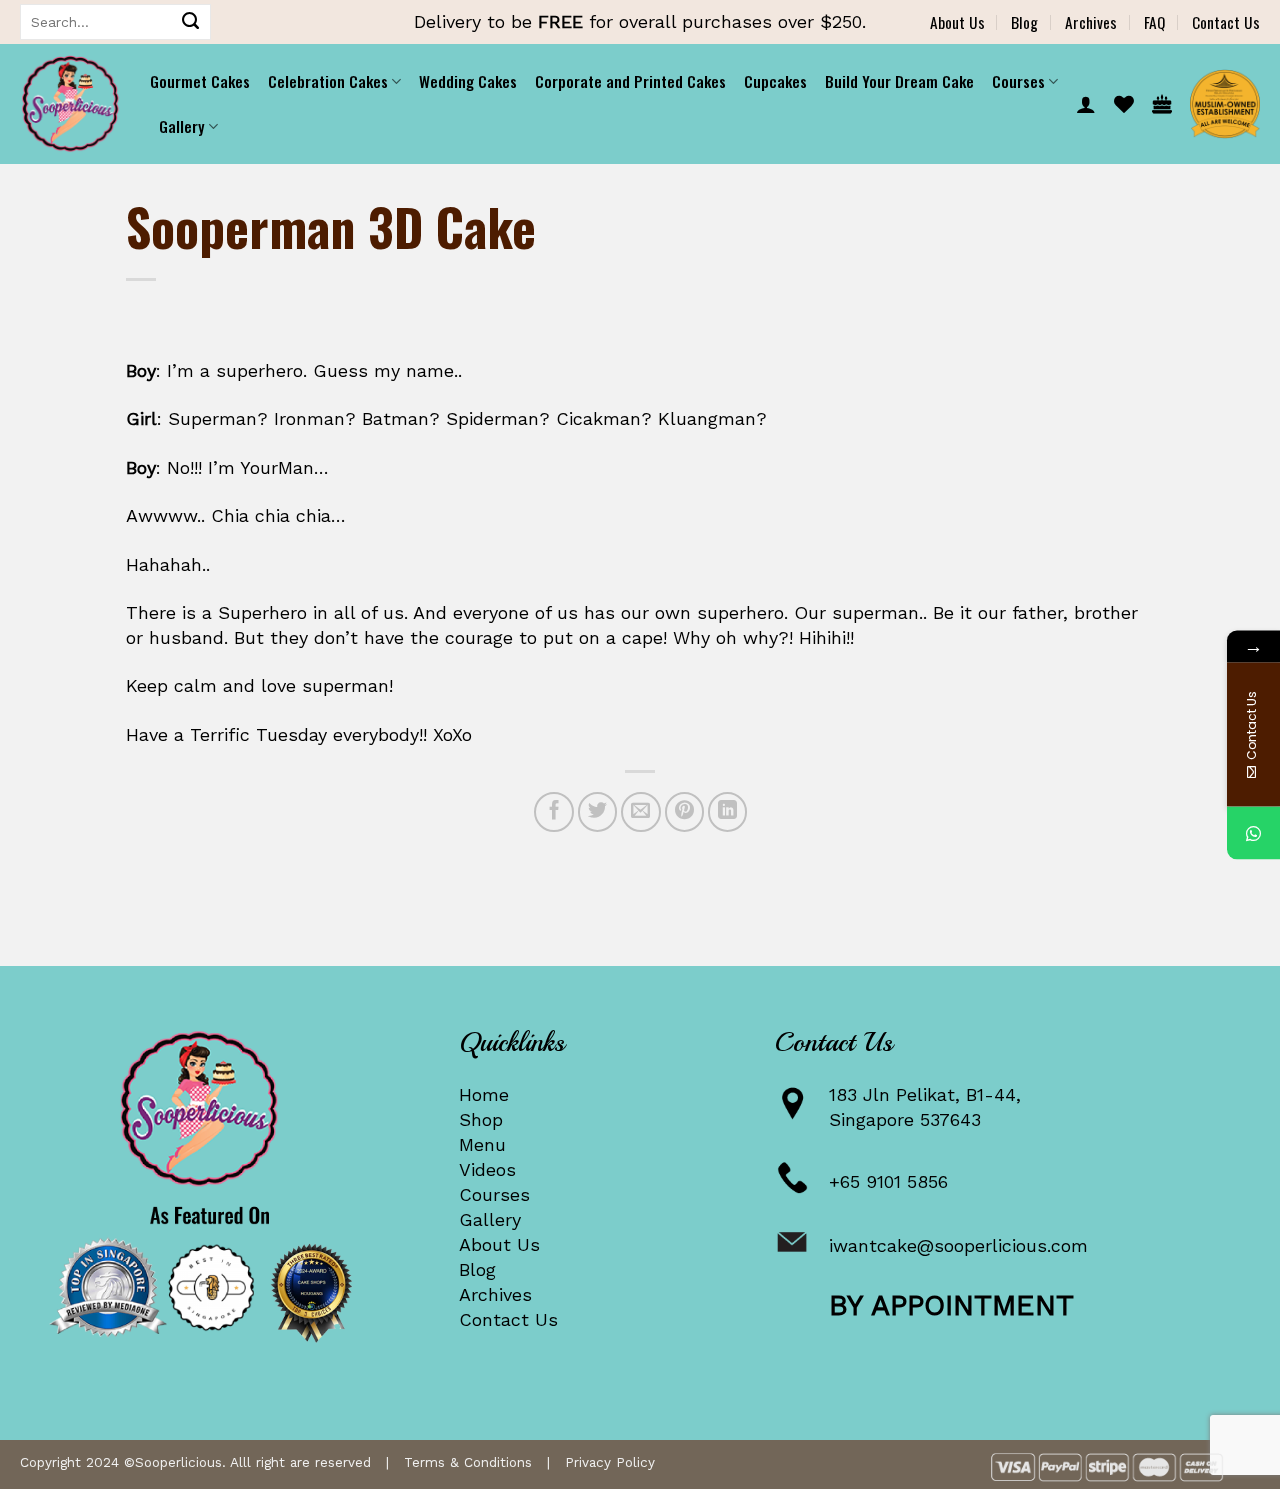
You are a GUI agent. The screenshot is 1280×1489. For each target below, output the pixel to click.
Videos (487, 1169)
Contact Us (1226, 22)
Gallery (490, 1219)
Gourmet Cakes (200, 81)
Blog (1024, 22)
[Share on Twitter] (598, 812)
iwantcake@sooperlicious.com (958, 1245)
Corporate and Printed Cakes (630, 81)
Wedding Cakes (468, 81)
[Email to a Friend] (641, 812)
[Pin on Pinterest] (685, 812)
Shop (481, 1119)
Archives (1091, 22)
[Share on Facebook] (554, 812)
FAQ (1154, 22)
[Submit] (191, 22)
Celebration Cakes (328, 81)
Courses (494, 1194)
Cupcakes (775, 81)
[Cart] (1162, 104)
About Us (957, 22)
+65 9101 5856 (888, 1181)
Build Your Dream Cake (899, 81)
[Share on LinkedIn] (728, 812)
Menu (482, 1144)
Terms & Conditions (468, 1462)
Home (484, 1094)
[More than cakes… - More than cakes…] (70, 104)
